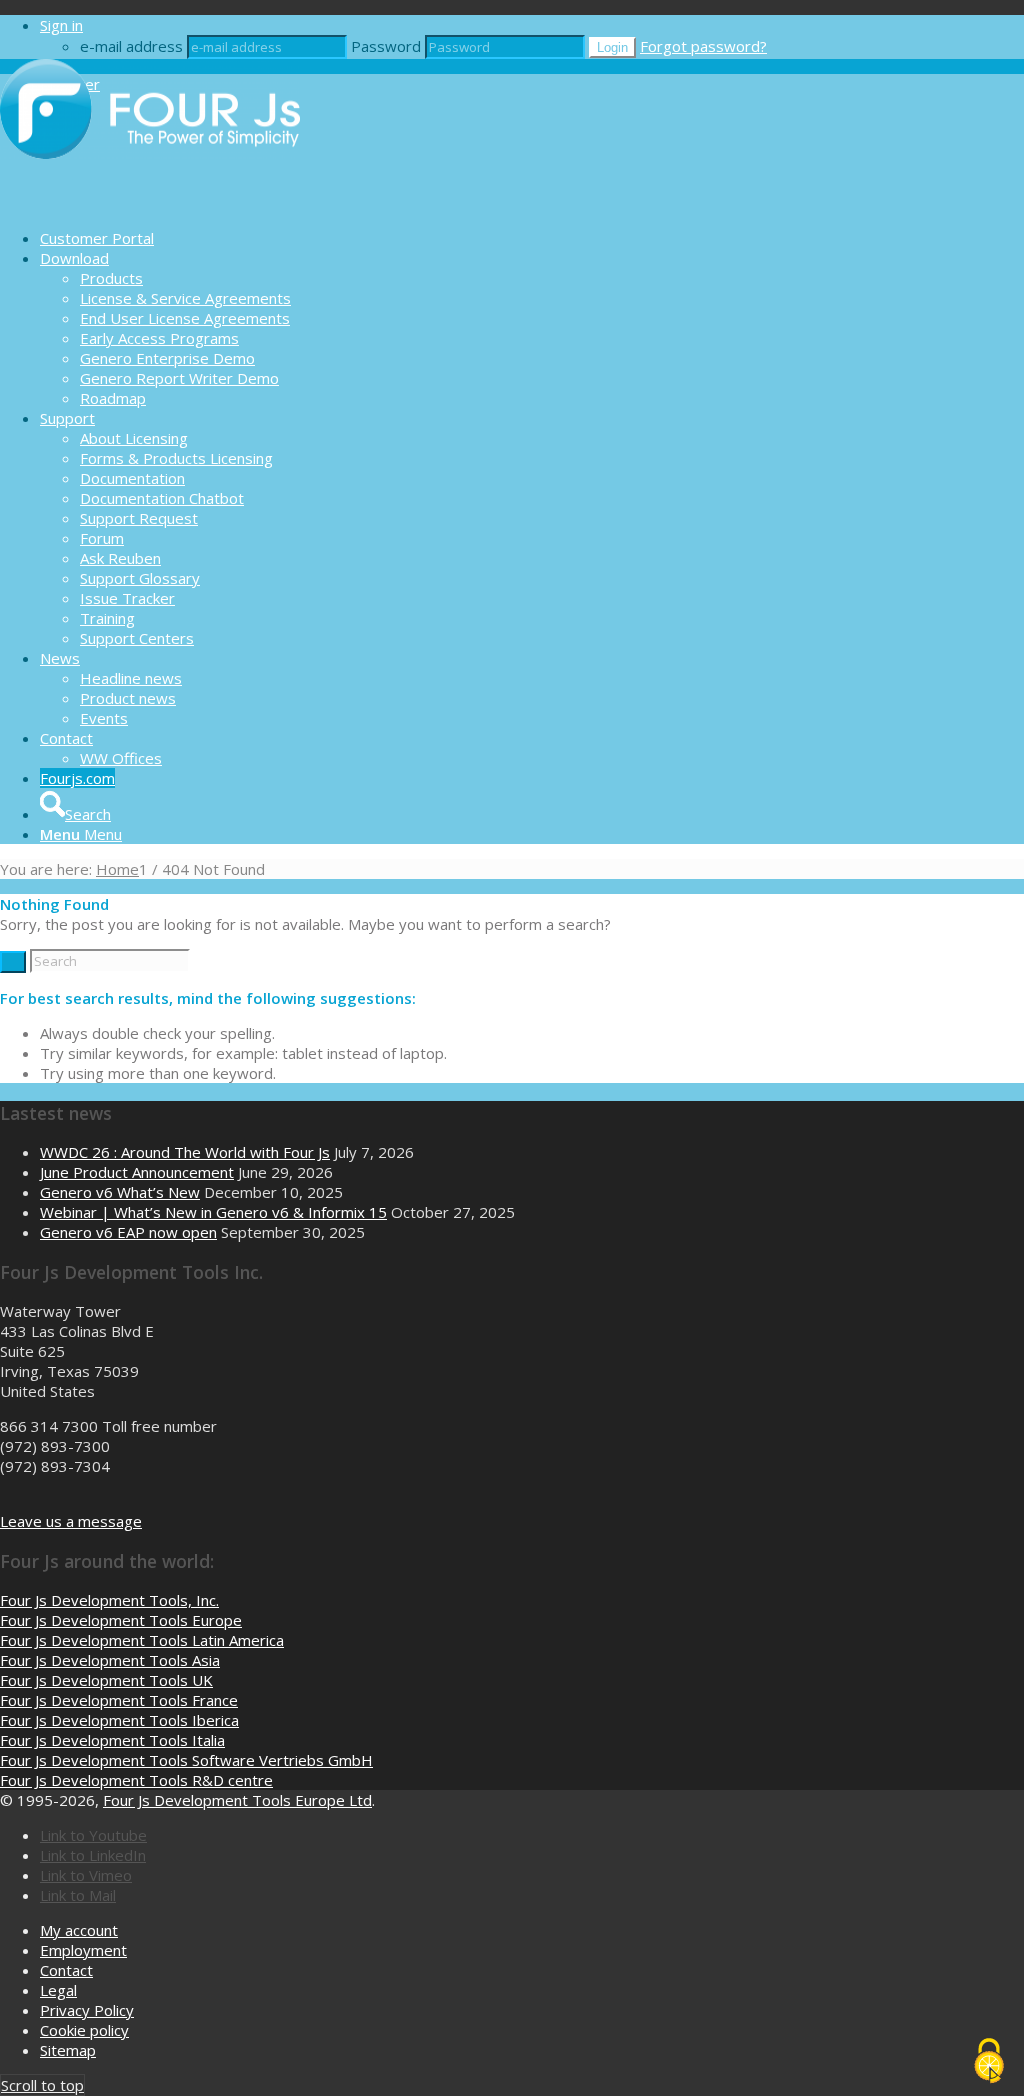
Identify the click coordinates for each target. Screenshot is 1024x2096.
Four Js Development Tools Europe (121, 1620)
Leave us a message (71, 1521)
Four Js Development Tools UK (106, 1680)
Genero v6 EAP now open (128, 1232)
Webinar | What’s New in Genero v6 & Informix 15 (213, 1212)
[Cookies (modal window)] (989, 2062)
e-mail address (131, 46)
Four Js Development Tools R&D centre (136, 1780)
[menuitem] (532, 238)
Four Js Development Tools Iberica (119, 1720)
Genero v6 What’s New (120, 1192)
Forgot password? (703, 46)
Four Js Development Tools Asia (110, 1660)
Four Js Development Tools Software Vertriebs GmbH (186, 1760)
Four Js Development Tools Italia (112, 1740)
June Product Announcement (137, 1172)
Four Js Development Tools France (119, 1700)
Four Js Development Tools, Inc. (109, 1600)
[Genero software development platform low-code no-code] (150, 203)
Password (386, 46)
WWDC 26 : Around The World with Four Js (185, 1152)
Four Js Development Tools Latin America (142, 1640)
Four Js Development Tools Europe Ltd (237, 1800)
